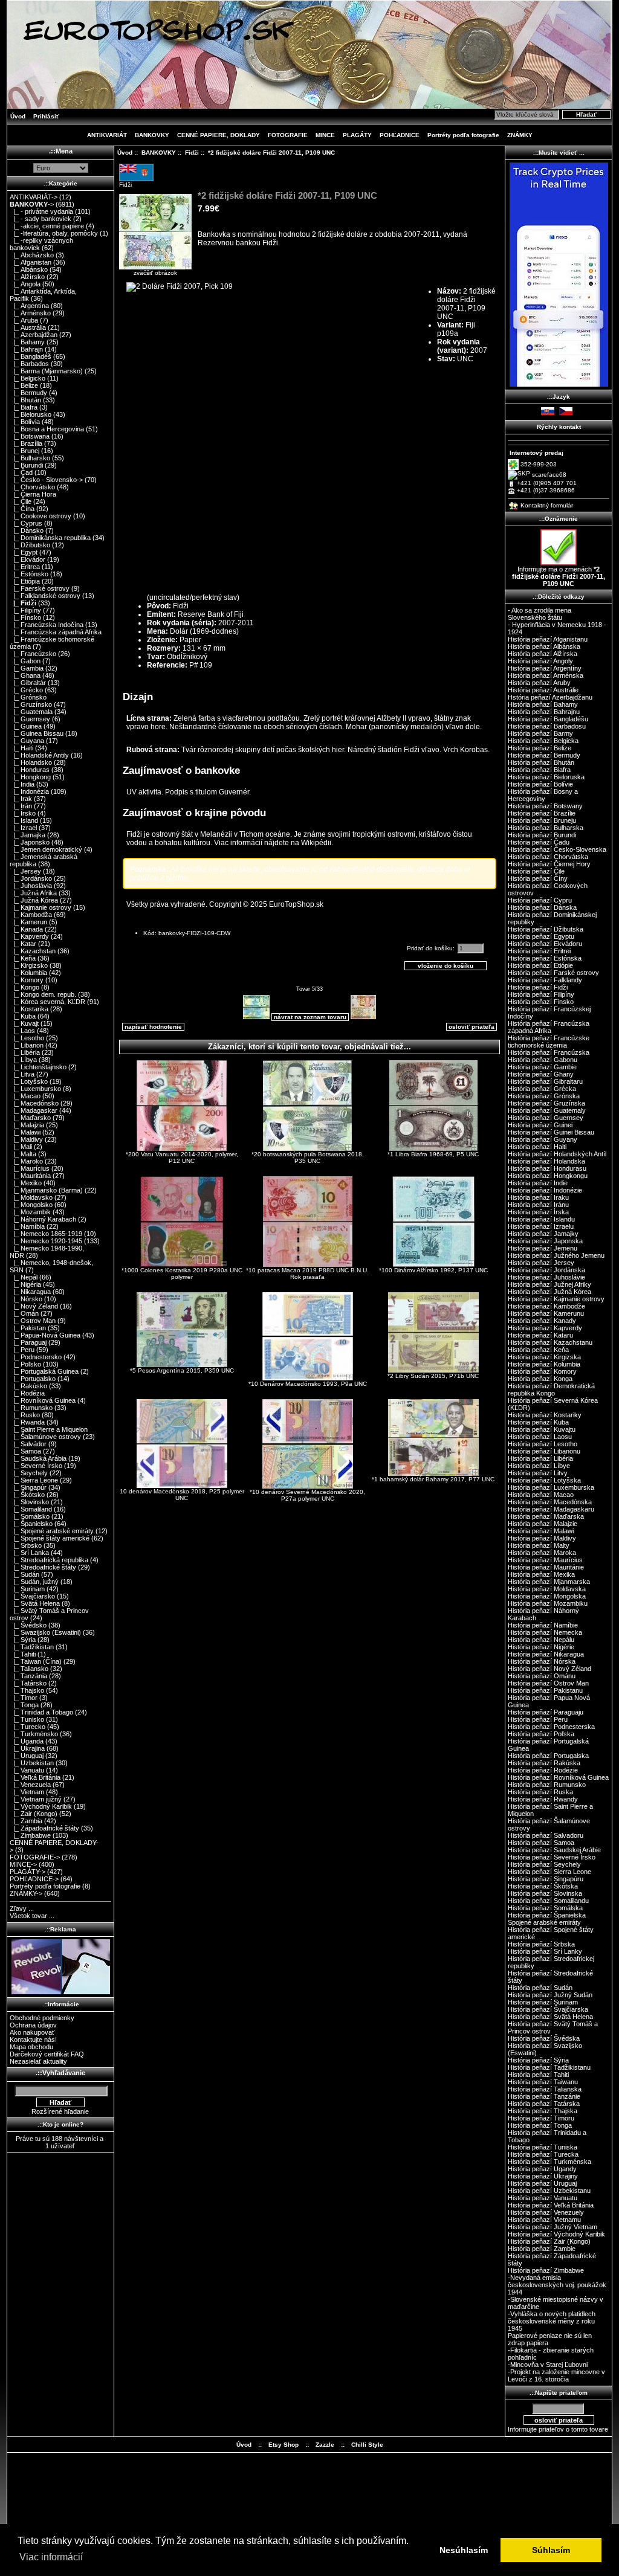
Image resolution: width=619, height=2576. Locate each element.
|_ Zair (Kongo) (34, 1814)
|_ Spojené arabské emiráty (52, 1531)
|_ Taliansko (29, 1669)
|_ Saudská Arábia (38, 1458)
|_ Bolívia (25, 422)
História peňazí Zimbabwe (546, 2270)
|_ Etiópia (25, 581)
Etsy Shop (284, 2445)
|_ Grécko (26, 690)
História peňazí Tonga (540, 2125)
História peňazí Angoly (540, 661)
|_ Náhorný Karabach (43, 1219)
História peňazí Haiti (537, 1147)
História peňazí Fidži (538, 987)
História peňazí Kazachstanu (550, 1342)
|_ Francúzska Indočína (47, 625)
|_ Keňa (23, 958)
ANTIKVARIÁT (107, 135)
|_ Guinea (26, 726)
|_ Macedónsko (34, 1103)
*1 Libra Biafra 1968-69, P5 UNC (433, 1154)
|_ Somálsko (30, 1516)
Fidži (192, 153)
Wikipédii (316, 843)
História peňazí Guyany (543, 1139)
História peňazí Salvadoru (546, 1835)
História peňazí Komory (542, 1371)
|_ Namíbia (27, 1226)
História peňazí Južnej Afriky (549, 1284)
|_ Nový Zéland (34, 1306)
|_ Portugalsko (33, 1379)
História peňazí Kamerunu (546, 1313)
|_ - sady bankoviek (41, 219)
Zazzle (325, 2445)
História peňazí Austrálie (543, 690)
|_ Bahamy (27, 342)
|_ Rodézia (27, 1393)
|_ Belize (24, 385)
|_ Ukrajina (27, 1748)
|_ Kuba (23, 1016)
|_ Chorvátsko (32, 487)
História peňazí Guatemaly (547, 1110)
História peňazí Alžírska (543, 654)
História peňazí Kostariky (545, 1415)
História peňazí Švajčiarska (548, 2009)
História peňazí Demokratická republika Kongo (551, 1389)
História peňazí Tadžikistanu (549, 2067)
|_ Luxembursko (35, 1089)
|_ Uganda (27, 1741)
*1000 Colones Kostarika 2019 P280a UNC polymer (182, 1274)
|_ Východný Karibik (41, 1806)
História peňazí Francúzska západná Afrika (549, 1027)
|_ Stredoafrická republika (49, 1560)
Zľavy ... (22, 1908)
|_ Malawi (25, 1132)
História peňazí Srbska (541, 1944)
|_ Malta (23, 1154)
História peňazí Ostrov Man (548, 1683)
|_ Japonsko (30, 842)
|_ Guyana (27, 741)
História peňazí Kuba (538, 1422)
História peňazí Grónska (544, 1096)
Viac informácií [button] (51, 2557)
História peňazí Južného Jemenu (556, 1255)
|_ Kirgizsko (29, 965)
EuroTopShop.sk (296, 904)
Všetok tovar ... (32, 1916)
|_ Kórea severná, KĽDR (47, 1002)
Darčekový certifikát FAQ (47, 2054)
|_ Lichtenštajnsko (38, 1067)
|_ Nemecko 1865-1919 (46, 1234)
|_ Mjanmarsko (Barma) (46, 1190)
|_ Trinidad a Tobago (41, 1712)
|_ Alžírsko (27, 277)
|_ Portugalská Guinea (44, 1371)
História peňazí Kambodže (546, 1306)
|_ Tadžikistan (32, 1647)
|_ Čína (22, 509)
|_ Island (24, 820)
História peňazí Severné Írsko (552, 1857)
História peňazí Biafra (539, 770)
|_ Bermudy (28, 393)
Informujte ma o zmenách (559, 576)
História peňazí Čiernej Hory (549, 864)
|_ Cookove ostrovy (41, 516)
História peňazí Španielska (547, 1915)
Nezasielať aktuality (38, 2061)
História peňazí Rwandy (543, 1799)
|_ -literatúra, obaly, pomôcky (54, 233)
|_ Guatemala (31, 712)
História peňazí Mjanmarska (549, 1582)
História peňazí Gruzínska (546, 1103)
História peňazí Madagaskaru (551, 1509)
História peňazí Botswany (545, 806)
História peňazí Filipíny (541, 994)
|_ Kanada (26, 929)
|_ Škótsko (27, 1495)
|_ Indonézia (29, 791)
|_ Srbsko (26, 1545)
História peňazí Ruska (540, 1792)
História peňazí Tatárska (544, 2104)
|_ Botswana (30, 436)
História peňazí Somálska (545, 1908)
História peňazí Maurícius (545, 1560)
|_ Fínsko (25, 617)
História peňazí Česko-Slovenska (557, 849)
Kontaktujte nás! (33, 2040)
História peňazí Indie (538, 1183)
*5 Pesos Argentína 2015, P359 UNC (182, 1370)
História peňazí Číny (538, 878)
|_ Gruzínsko (31, 704)
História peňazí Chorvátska (548, 857)
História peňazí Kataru (540, 1335)
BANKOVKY (159, 153)
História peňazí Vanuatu (543, 2198)
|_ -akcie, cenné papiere (47, 226)
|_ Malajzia (27, 1125)
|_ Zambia (26, 1821)
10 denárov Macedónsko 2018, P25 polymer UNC (182, 1495)
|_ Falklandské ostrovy (45, 596)
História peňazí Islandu (541, 1219)
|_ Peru (22, 1350)
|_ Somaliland (31, 1509)
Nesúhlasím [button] (464, 2550)
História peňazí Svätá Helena (550, 2017)
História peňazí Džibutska (546, 929)
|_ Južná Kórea (34, 900)
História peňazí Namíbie (543, 1625)
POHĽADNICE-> (34, 1879)
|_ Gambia (27, 668)
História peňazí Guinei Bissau (551, 1132)
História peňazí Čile (536, 871)
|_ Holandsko (31, 762)
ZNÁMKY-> (26, 1893)
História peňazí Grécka (542, 1089)
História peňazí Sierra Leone (549, 1872)
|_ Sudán (24, 1574)
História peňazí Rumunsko (547, 1785)
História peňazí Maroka (542, 1553)
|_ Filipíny (25, 610)
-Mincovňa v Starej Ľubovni (548, 2365)
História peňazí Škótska (543, 1886)
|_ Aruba (24, 320)
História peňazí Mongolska (547, 1596)
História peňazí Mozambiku (548, 1603)
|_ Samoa (25, 1451)
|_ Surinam (27, 1589)
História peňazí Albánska (544, 646)
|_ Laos (22, 1031)
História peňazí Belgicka (543, 741)
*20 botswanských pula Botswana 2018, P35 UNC (308, 1158)
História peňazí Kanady (542, 1321)
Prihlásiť (46, 116)
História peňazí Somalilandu (548, 1901)
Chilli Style (367, 2445)
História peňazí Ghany (541, 1074)
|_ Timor (24, 1698)
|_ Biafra (24, 407)
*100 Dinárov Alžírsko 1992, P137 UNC (433, 1270)
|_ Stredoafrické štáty (43, 1567)
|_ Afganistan (31, 262)
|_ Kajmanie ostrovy (41, 907)
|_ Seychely (29, 1473)
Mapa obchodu (31, 2047)
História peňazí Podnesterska (551, 1727)
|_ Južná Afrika (33, 893)
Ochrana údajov (33, 2025)
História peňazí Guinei (540, 1125)
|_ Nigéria (25, 1284)
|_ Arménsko (30, 313)
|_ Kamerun (28, 922)
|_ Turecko (28, 1727)
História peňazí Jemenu (543, 1248)
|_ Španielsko (31, 1524)
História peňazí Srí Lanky (545, 1951)
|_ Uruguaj (27, 1756)
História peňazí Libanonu (544, 1451)
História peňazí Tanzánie (544, 2096)
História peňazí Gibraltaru (545, 1081)
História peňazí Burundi (542, 835)
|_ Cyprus (26, 523)
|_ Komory (27, 980)
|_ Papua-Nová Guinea (45, 1335)
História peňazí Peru (538, 1719)
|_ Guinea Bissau (37, 733)
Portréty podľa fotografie (463, 135)
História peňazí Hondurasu (547, 1168)
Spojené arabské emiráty (544, 1922)
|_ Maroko (26, 1161)
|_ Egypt (24, 552)
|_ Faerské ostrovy (40, 588)
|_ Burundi (26, 465)
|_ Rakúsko (28, 1386)
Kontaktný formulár (547, 505)
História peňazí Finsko (541, 1002)
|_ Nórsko (26, 1299)
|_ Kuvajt (24, 1023)
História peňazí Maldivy (542, 1538)
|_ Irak (21, 799)
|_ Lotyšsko (29, 1081)
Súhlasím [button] (551, 2550)
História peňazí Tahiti (538, 2075)
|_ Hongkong (30, 777)
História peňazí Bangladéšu (548, 719)
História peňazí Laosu (540, 1437)
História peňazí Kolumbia (544, 1364)
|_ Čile (21, 501)
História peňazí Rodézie (543, 1770)
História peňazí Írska (538, 1212)
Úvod (18, 116)
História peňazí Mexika (541, 1574)
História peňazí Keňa (538, 1350)
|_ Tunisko (27, 1719)
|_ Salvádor (28, 1444)
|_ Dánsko (27, 530)
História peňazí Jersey (541, 1263)
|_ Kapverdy (29, 936)
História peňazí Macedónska (550, 1502)
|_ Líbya (23, 1060)
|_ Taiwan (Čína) (36, 1661)
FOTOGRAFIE (288, 135)
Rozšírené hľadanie (60, 2111)
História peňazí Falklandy (545, 980)
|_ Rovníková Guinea (43, 1400)
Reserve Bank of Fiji (211, 614)
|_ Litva (22, 1074)
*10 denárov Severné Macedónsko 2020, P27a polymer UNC (307, 1495)
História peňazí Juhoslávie (546, 1277)
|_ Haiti (21, 748)
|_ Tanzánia (28, 1676)
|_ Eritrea (25, 567)
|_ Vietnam (27, 1792)
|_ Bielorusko (31, 414)
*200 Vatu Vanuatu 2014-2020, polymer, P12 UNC (182, 1158)
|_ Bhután (25, 400)
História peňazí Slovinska (545, 1893)
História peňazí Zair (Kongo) (549, 2241)
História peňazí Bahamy (543, 704)
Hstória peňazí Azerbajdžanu (550, 697)
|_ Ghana (25, 675)
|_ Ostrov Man (33, 1321)
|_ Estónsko (29, 574)
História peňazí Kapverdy (545, 1328)
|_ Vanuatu (27, 1770)
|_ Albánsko (29, 269)
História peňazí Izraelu (541, 1226)
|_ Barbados (29, 364)
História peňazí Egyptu (541, 936)
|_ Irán (21, 806)
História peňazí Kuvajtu (542, 1429)
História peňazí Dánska (542, 907)
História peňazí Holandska (546, 1161)
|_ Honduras (30, 770)
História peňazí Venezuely (546, 2212)
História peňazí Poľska (541, 1734)
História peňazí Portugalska (548, 1756)
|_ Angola (25, 284)
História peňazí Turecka (543, 2154)
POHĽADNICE (400, 135)
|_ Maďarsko (30, 1118)
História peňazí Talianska (545, 2089)
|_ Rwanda (27, 1422)
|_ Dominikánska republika (50, 538)
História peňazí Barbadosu (547, 726)
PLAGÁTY (357, 135)
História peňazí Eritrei (539, 951)
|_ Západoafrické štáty (44, 1828)
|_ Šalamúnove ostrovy (45, 1437)
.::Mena (61, 151)
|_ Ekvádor (28, 559)
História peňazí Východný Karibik (556, 2234)
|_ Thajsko (27, 1690)
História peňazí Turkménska (549, 2162)
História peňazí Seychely (544, 1864)
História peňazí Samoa (541, 1843)
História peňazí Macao (541, 1495)
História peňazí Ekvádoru (545, 944)
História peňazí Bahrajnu (544, 712)
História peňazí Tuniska (543, 2147)
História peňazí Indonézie (545, 1190)
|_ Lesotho (27, 1038)
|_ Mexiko (26, 1183)
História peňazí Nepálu (541, 1640)
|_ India (22, 784)
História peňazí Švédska (544, 2038)
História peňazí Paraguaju (546, 1712)
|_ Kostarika (29, 1009)
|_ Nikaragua (30, 1292)
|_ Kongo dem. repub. (43, 994)
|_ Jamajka (28, 835)
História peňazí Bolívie (540, 784)
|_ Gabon (25, 661)
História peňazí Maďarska (546, 1516)
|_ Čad (21, 472)
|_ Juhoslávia (31, 886)
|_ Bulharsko (30, 458)
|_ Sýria (23, 1640)
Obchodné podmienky (42, 2018)
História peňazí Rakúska (544, 1763)
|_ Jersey (25, 871)
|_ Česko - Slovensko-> (46, 480)
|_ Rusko (25, 1415)
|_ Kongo (24, 987)
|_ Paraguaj (28, 1342)
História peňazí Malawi (541, 1531)
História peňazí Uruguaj (542, 2183)
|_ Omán (24, 1313)
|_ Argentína (29, 306)
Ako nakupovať (32, 2032)
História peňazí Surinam (543, 2002)
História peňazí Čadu (539, 842)
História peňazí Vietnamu (544, 2220)
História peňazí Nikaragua (546, 1654)
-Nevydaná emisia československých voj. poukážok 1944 (557, 2285)
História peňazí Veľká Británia (551, 2205)
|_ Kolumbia (28, 973)
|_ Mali (21, 1147)
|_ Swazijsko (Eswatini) (45, 1632)
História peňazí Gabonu (543, 1060)
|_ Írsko (23, 813)
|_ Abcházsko (32, 255)
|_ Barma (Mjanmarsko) (46, 371)
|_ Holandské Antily (39, 755)
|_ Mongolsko (31, 1205)
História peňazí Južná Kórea (549, 1292)
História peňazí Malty (539, 1545)
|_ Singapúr (28, 1487)
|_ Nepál (24, 1277)
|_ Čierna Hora (33, 494)
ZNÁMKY (520, 135)
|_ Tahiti (23, 1654)
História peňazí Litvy (538, 1473)
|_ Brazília (26, 443)
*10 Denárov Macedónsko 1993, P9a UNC (308, 1384)
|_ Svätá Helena (35, 1603)
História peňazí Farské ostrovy (553, 973)
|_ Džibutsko (30, 545)
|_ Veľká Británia (35, 1777)
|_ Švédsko (28, 1625)
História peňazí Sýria (538, 2060)
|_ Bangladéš (31, 356)
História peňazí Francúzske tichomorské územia (549, 1042)
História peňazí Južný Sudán (550, 1995)
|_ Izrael (23, 828)
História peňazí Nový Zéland (549, 1669)
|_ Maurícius (30, 1168)
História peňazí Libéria (540, 1458)
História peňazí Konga (540, 1379)
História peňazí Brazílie (542, 813)
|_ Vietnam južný (36, 1799)
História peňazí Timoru (541, 2118)
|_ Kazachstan (33, 951)
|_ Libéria (25, 1052)
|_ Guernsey (30, 719)
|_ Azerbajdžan (34, 335)
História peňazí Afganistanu (548, 639)
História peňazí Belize (540, 748)
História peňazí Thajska (543, 2111)
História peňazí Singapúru (546, 1879)
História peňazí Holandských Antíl (557, 1154)
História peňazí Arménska (546, 675)
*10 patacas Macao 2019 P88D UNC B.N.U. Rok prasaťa (307, 1274)
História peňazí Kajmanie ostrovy (556, 1299)
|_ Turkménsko (34, 1734)
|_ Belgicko (28, 378)
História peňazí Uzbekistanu (549, 2191)
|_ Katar (23, 944)
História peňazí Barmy (540, 733)
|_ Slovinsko (29, 1502)
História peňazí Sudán (540, 1988)
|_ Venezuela (30, 1785)
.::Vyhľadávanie (60, 2073)
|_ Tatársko (28, 1683)
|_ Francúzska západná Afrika (56, 632)
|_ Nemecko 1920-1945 (46, 1241)
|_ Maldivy (26, 1139)
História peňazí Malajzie (543, 1524)
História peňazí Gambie (542, 1067)
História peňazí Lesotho (543, 1444)
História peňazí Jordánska (546, 1270)
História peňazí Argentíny (545, 668)
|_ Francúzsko (33, 654)
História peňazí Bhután (541, 762)
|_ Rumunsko (31, 1408)
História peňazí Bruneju (542, 820)
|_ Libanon (27, 1045)
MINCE (325, 135)
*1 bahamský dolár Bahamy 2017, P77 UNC (433, 1479)
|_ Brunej (24, 451)
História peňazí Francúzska (549, 1052)
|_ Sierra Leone (34, 1480)
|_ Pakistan (28, 1328)
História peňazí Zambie (542, 2249)
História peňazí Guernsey (546, 1118)
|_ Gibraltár (28, 683)
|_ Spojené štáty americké (50, 1538)
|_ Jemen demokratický (46, 849)
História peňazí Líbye (539, 1466)
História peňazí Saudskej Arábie (554, 1850)
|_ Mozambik (30, 1212)
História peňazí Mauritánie (546, 1567)
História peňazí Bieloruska (546, 777)
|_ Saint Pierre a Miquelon (49, 1429)
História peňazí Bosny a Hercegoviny (543, 795)
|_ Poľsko (25, 1364)
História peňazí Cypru (540, 900)
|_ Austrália (28, 327)
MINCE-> (23, 1864)
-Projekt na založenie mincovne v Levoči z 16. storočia (556, 2375)
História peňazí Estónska (545, 958)
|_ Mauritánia (30, 1176)
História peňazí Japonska (545, 1241)
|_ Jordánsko (31, 878)
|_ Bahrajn (26, 349)
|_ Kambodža (31, 915)
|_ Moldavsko (31, 1197)
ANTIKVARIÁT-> (34, 197)
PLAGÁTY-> (28, 1872)
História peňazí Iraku (538, 1197)
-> (32, 204)
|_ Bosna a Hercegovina (47, 429)
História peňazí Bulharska (546, 828)
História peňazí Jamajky (543, 1234)
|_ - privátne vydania (41, 211)
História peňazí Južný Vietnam (553, 2227)
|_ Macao (25, 1096)
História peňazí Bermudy (544, 755)
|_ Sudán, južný (34, 1582)
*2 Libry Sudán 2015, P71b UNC (433, 1376)
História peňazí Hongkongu (548, 1176)
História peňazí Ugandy (542, 2169)
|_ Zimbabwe (30, 1835)
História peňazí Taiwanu (543, 2082)
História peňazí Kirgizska (544, 1357)
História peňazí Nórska (542, 1661)
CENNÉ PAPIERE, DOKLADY (219, 135)
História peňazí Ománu (542, 1676)
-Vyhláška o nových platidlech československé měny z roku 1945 (552, 2321)
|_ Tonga (24, 1705)
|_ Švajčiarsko (32, 1596)
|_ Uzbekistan (32, 1763)
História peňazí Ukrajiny (543, 2176)
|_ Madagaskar (34, 1110)
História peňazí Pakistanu (545, 1690)
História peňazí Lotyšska (544, 1480)
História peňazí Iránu (538, 1205)
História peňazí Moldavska (547, 1589)
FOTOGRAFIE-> (35, 1857)
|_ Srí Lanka (29, 1553)
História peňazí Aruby (539, 683)
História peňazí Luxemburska (551, 1487)
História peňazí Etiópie (540, 965)
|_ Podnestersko (36, 1357)
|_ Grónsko (28, 697)
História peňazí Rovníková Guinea (558, 1777)
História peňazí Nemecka (545, 1632)
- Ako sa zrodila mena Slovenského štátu (540, 614)
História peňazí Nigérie (541, 1647)
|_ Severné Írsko (36, 1466)
